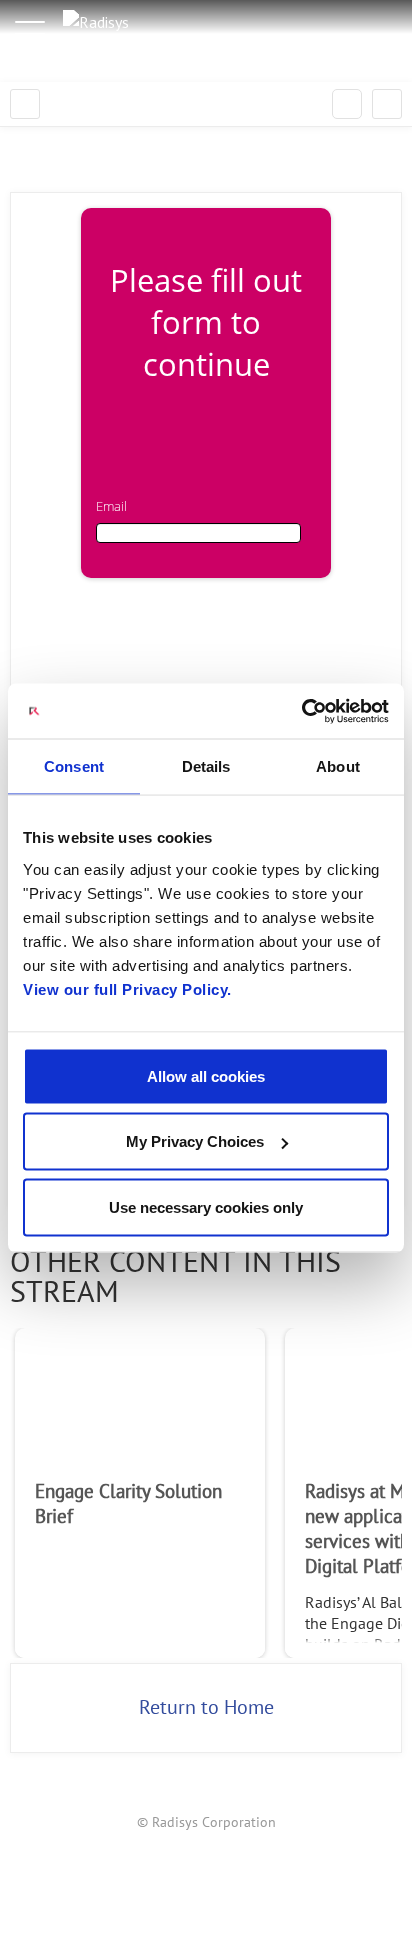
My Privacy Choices (195, 1141)
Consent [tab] (74, 766)
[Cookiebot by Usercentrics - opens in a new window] (301, 711)
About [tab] (338, 766)
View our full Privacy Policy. (127, 988)
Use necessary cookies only (206, 1206)
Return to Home (206, 1708)
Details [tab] (206, 766)
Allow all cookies (206, 1075)
